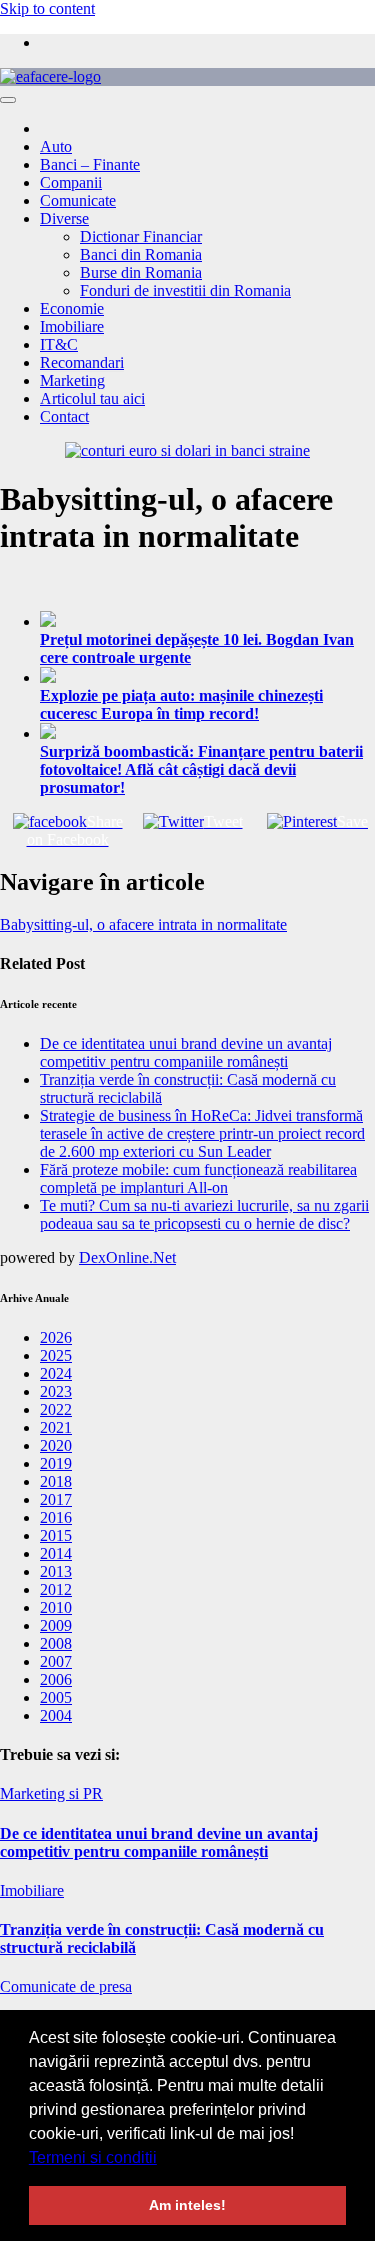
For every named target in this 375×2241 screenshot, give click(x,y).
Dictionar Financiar (141, 236)
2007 (56, 1661)
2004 (56, 1715)
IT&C (59, 344)
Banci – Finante (90, 164)
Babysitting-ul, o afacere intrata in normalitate (143, 924)
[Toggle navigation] (8, 100)
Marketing (72, 380)
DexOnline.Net (127, 1257)
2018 (56, 1481)
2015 (56, 1535)
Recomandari (82, 362)
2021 (56, 1427)
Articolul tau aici (92, 398)
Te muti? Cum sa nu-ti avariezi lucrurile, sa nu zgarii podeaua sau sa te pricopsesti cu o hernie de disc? (204, 1214)
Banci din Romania (141, 254)
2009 (56, 1625)
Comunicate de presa (66, 1986)
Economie (72, 308)
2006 (56, 1679)
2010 (56, 1607)
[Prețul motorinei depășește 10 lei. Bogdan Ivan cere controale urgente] (207, 621)
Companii (71, 182)
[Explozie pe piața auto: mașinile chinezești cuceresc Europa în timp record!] (207, 677)
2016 (56, 1517)
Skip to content (47, 8)
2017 (56, 1499)
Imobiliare (72, 326)
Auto (56, 146)
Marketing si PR (51, 1793)
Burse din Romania (141, 272)
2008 (56, 1643)
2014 (56, 1553)
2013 (56, 1571)
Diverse (64, 218)
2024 (56, 1373)
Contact (64, 416)
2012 (56, 1589)
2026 (56, 1337)
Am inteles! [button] (187, 2205)
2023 (56, 1391)
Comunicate (78, 200)
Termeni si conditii (93, 2157)
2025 (56, 1355)
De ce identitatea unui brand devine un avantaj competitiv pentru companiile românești (186, 1052)
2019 (56, 1463)
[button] (164, 2159)
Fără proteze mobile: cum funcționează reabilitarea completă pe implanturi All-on (198, 1178)
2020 (56, 1445)
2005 (56, 1697)
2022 (56, 1409)
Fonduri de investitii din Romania (185, 290)
